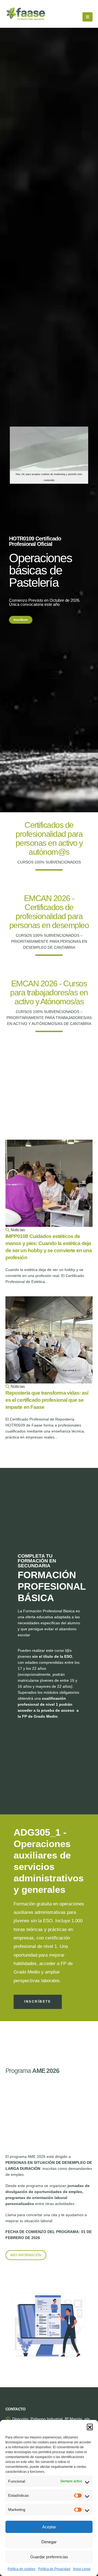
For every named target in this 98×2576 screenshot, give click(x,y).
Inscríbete (21, 620)
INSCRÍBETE (38, 2002)
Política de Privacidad (54, 2569)
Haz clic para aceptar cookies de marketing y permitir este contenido (49, 477)
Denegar (49, 2542)
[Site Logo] (26, 14)
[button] (90, 2427)
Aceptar (49, 2527)
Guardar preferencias (49, 2557)
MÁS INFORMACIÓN (26, 2255)
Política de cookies (22, 2569)
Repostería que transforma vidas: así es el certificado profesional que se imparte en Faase (47, 1400)
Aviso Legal (82, 2569)
